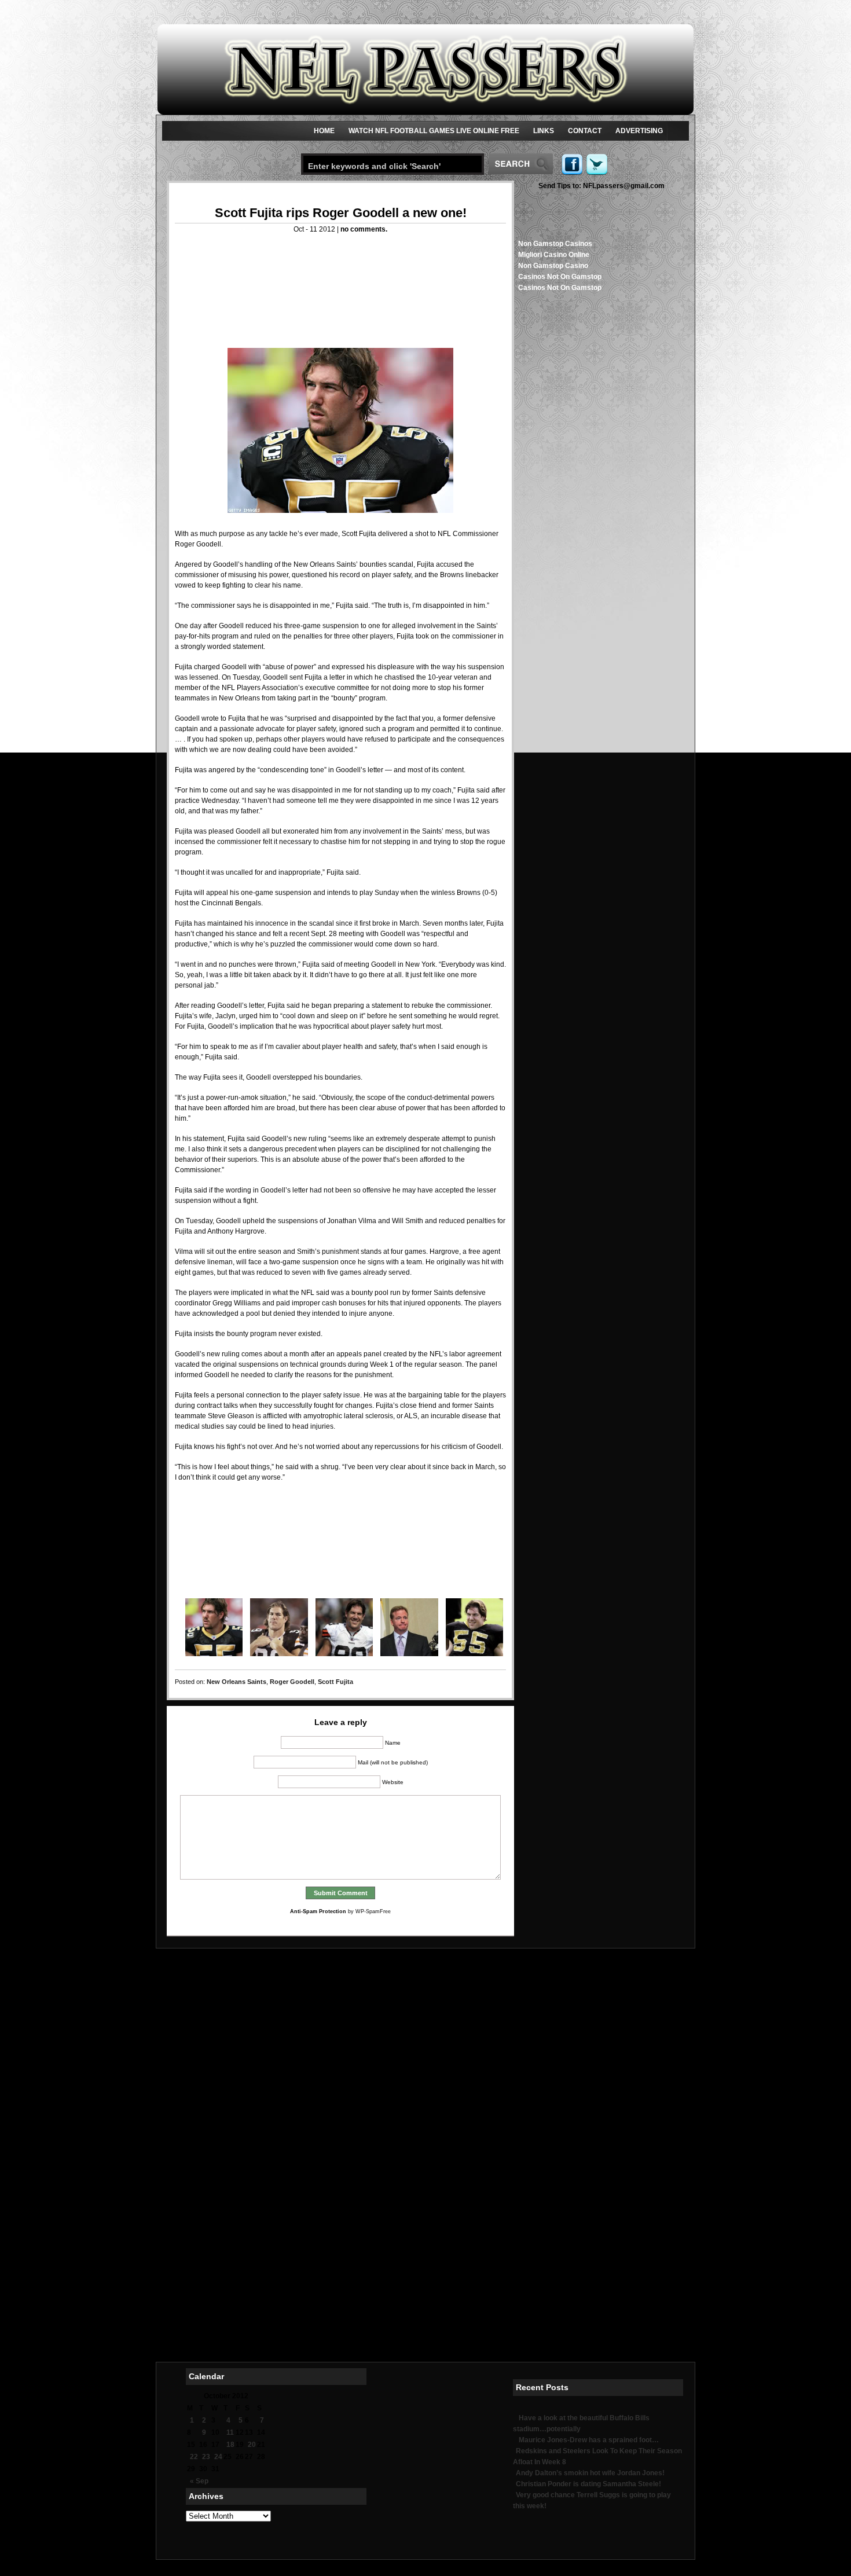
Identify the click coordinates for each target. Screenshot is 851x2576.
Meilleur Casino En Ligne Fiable (426, 2138)
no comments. (364, 229)
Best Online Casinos (425, 2111)
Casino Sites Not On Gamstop (426, 2185)
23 (206, 2457)
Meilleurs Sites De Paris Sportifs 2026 (426, 2259)
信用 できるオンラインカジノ (426, 2074)
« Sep (199, 2481)
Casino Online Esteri (425, 2333)
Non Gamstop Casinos (555, 244)
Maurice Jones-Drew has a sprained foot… (589, 2440)
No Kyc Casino (426, 2277)
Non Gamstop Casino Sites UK (425, 2036)
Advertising (639, 131)
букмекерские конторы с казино (426, 2250)
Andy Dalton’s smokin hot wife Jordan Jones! (590, 2473)
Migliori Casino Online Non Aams (425, 1981)
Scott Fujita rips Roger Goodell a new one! (341, 213)
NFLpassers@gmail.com (601, 186)
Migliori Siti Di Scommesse (425, 2324)
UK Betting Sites (425, 1990)
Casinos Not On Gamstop (560, 277)
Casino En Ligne (425, 2046)
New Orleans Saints (236, 1682)
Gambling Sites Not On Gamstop (426, 2148)
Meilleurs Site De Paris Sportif (425, 2231)
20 (252, 2445)
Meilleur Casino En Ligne (425, 2129)
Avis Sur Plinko (426, 2240)
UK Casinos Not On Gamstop (426, 2120)
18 (230, 2445)
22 (194, 2457)
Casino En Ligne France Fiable (425, 2287)
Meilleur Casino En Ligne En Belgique (426, 2212)
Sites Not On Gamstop (425, 2027)
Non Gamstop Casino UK (425, 2018)
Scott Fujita (335, 1682)
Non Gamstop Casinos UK (426, 2055)
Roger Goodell (292, 1682)
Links (544, 131)
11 (230, 2432)
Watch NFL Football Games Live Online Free (434, 131)
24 (218, 2457)
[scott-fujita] (340, 430)
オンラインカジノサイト (425, 2314)
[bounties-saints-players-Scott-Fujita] (275, 1627)
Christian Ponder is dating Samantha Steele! (588, 2484)
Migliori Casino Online (554, 255)
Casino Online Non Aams (425, 2101)
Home (324, 131)
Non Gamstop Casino (553, 266)
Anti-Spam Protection (318, 1911)
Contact (585, 131)
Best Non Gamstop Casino (426, 2157)
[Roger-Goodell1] (405, 1627)
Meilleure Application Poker (425, 2342)
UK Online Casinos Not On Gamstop (425, 2064)
